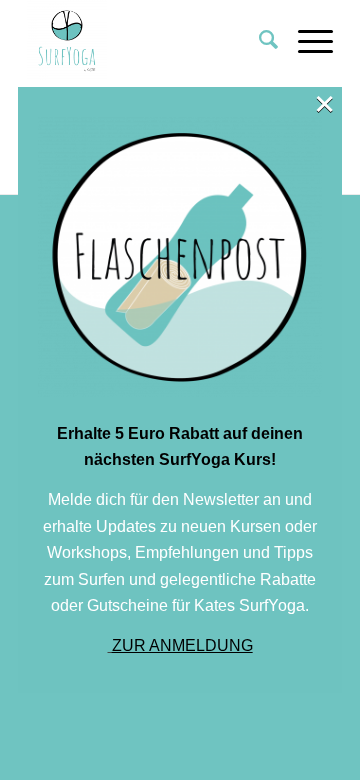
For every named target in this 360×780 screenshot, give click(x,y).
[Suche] (258, 40)
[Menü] (305, 40)
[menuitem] (258, 40)
